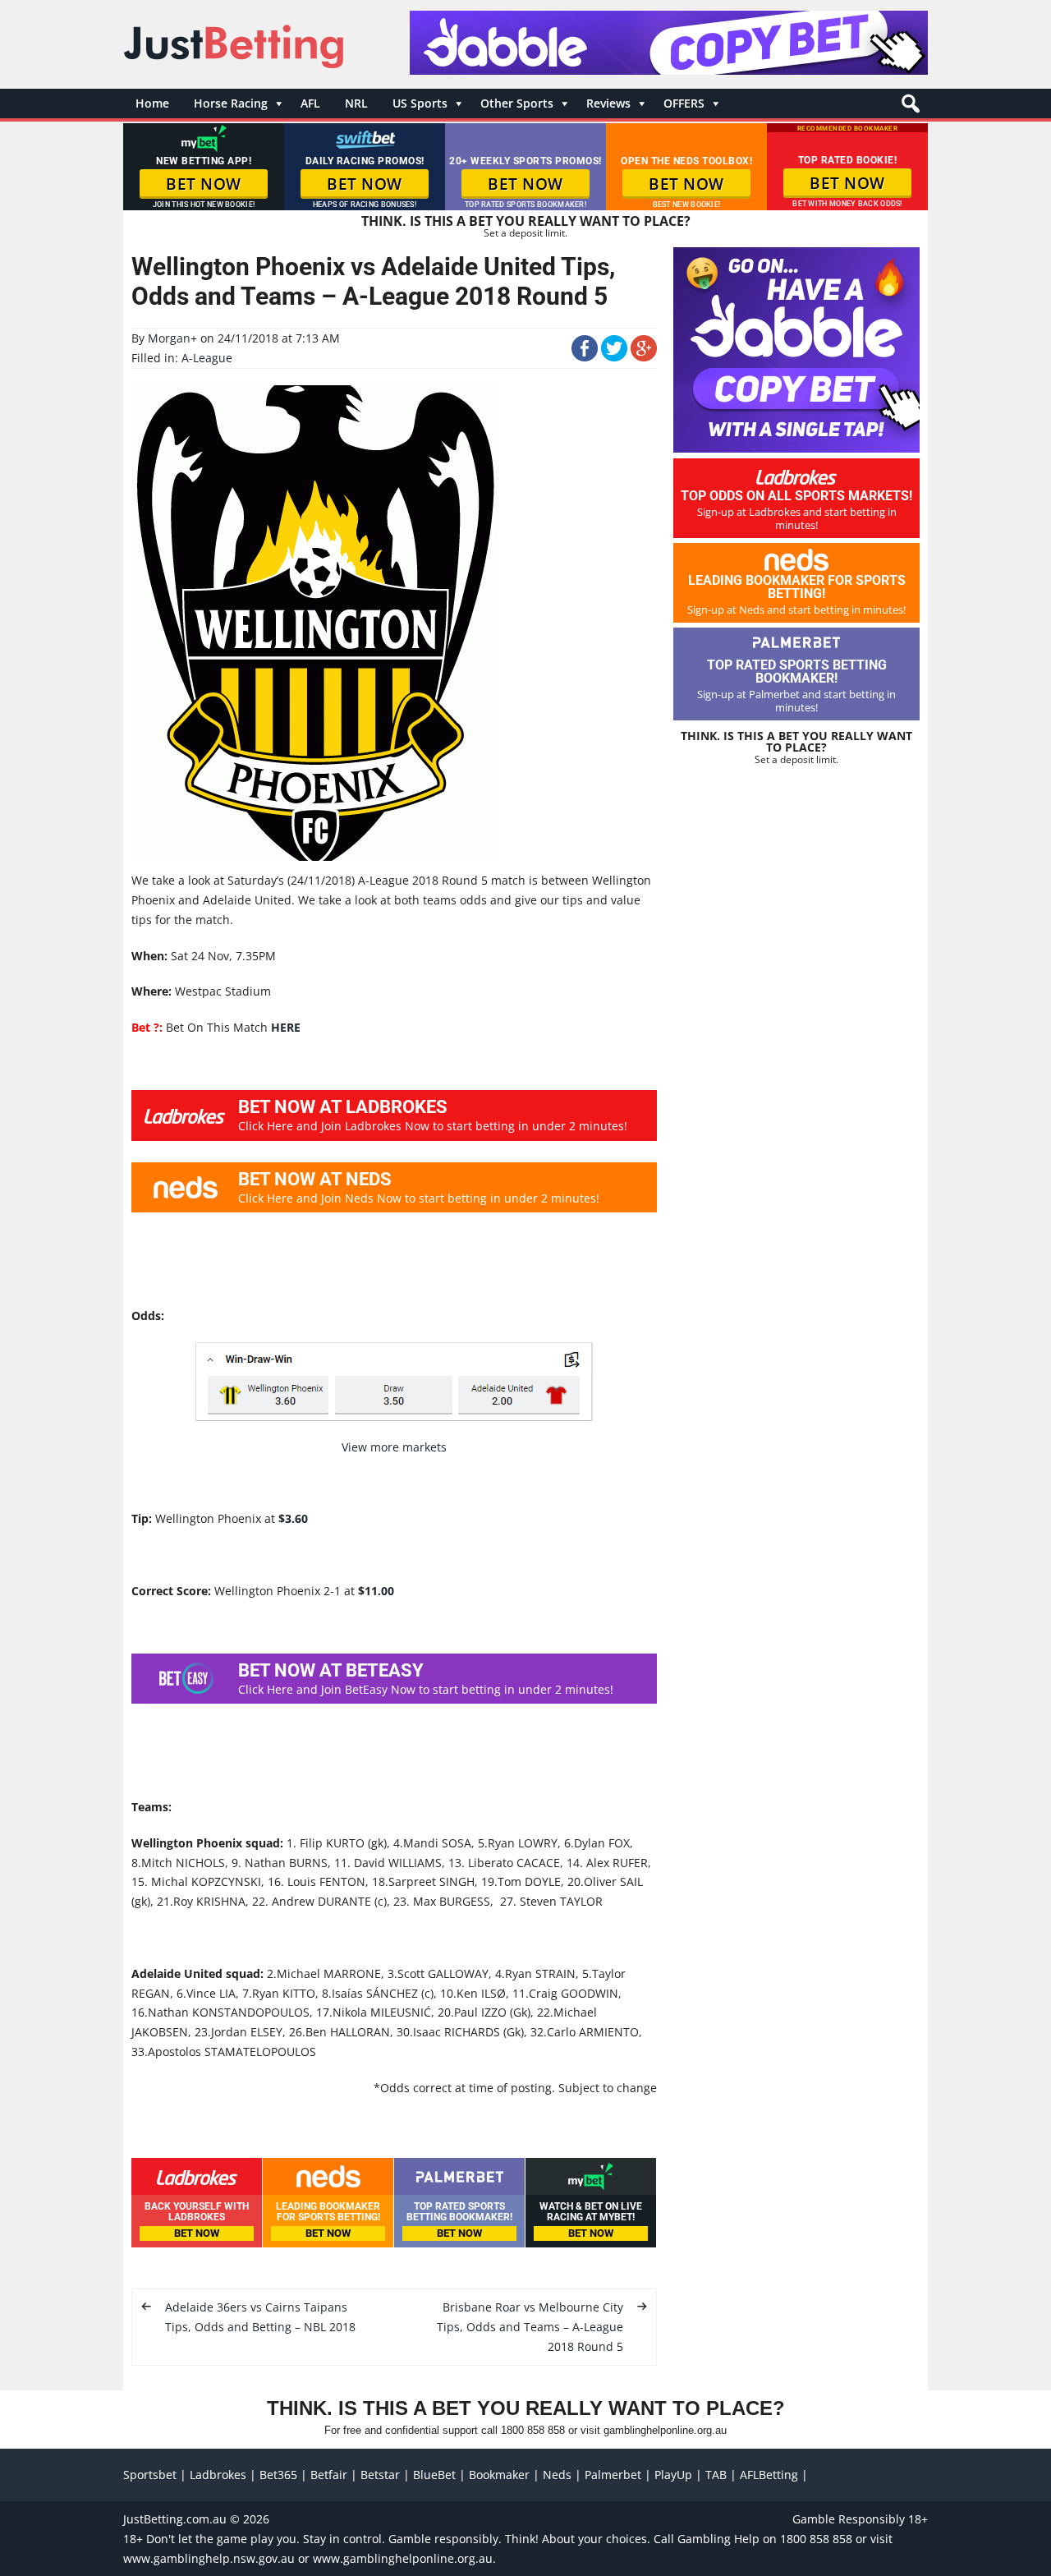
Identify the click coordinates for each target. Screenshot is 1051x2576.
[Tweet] (614, 357)
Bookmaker (499, 2475)
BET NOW (204, 184)
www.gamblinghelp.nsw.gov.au (209, 2558)
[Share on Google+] (644, 357)
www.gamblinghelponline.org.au (403, 2558)
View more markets (394, 1447)
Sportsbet (150, 2475)
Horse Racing (231, 103)
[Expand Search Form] (909, 108)
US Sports (420, 103)
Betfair (329, 2475)
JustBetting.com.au (175, 2519)
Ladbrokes (218, 2475)
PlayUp (673, 2475)
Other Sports (517, 103)
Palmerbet (613, 2475)
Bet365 (278, 2475)
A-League (207, 358)
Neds (557, 2475)
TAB (716, 2475)
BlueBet (434, 2475)
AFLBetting (769, 2475)
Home (152, 103)
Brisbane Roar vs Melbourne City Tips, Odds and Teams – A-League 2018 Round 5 (530, 2327)
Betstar (380, 2475)
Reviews (608, 103)
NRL (356, 103)
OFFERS (684, 103)
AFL (310, 103)
